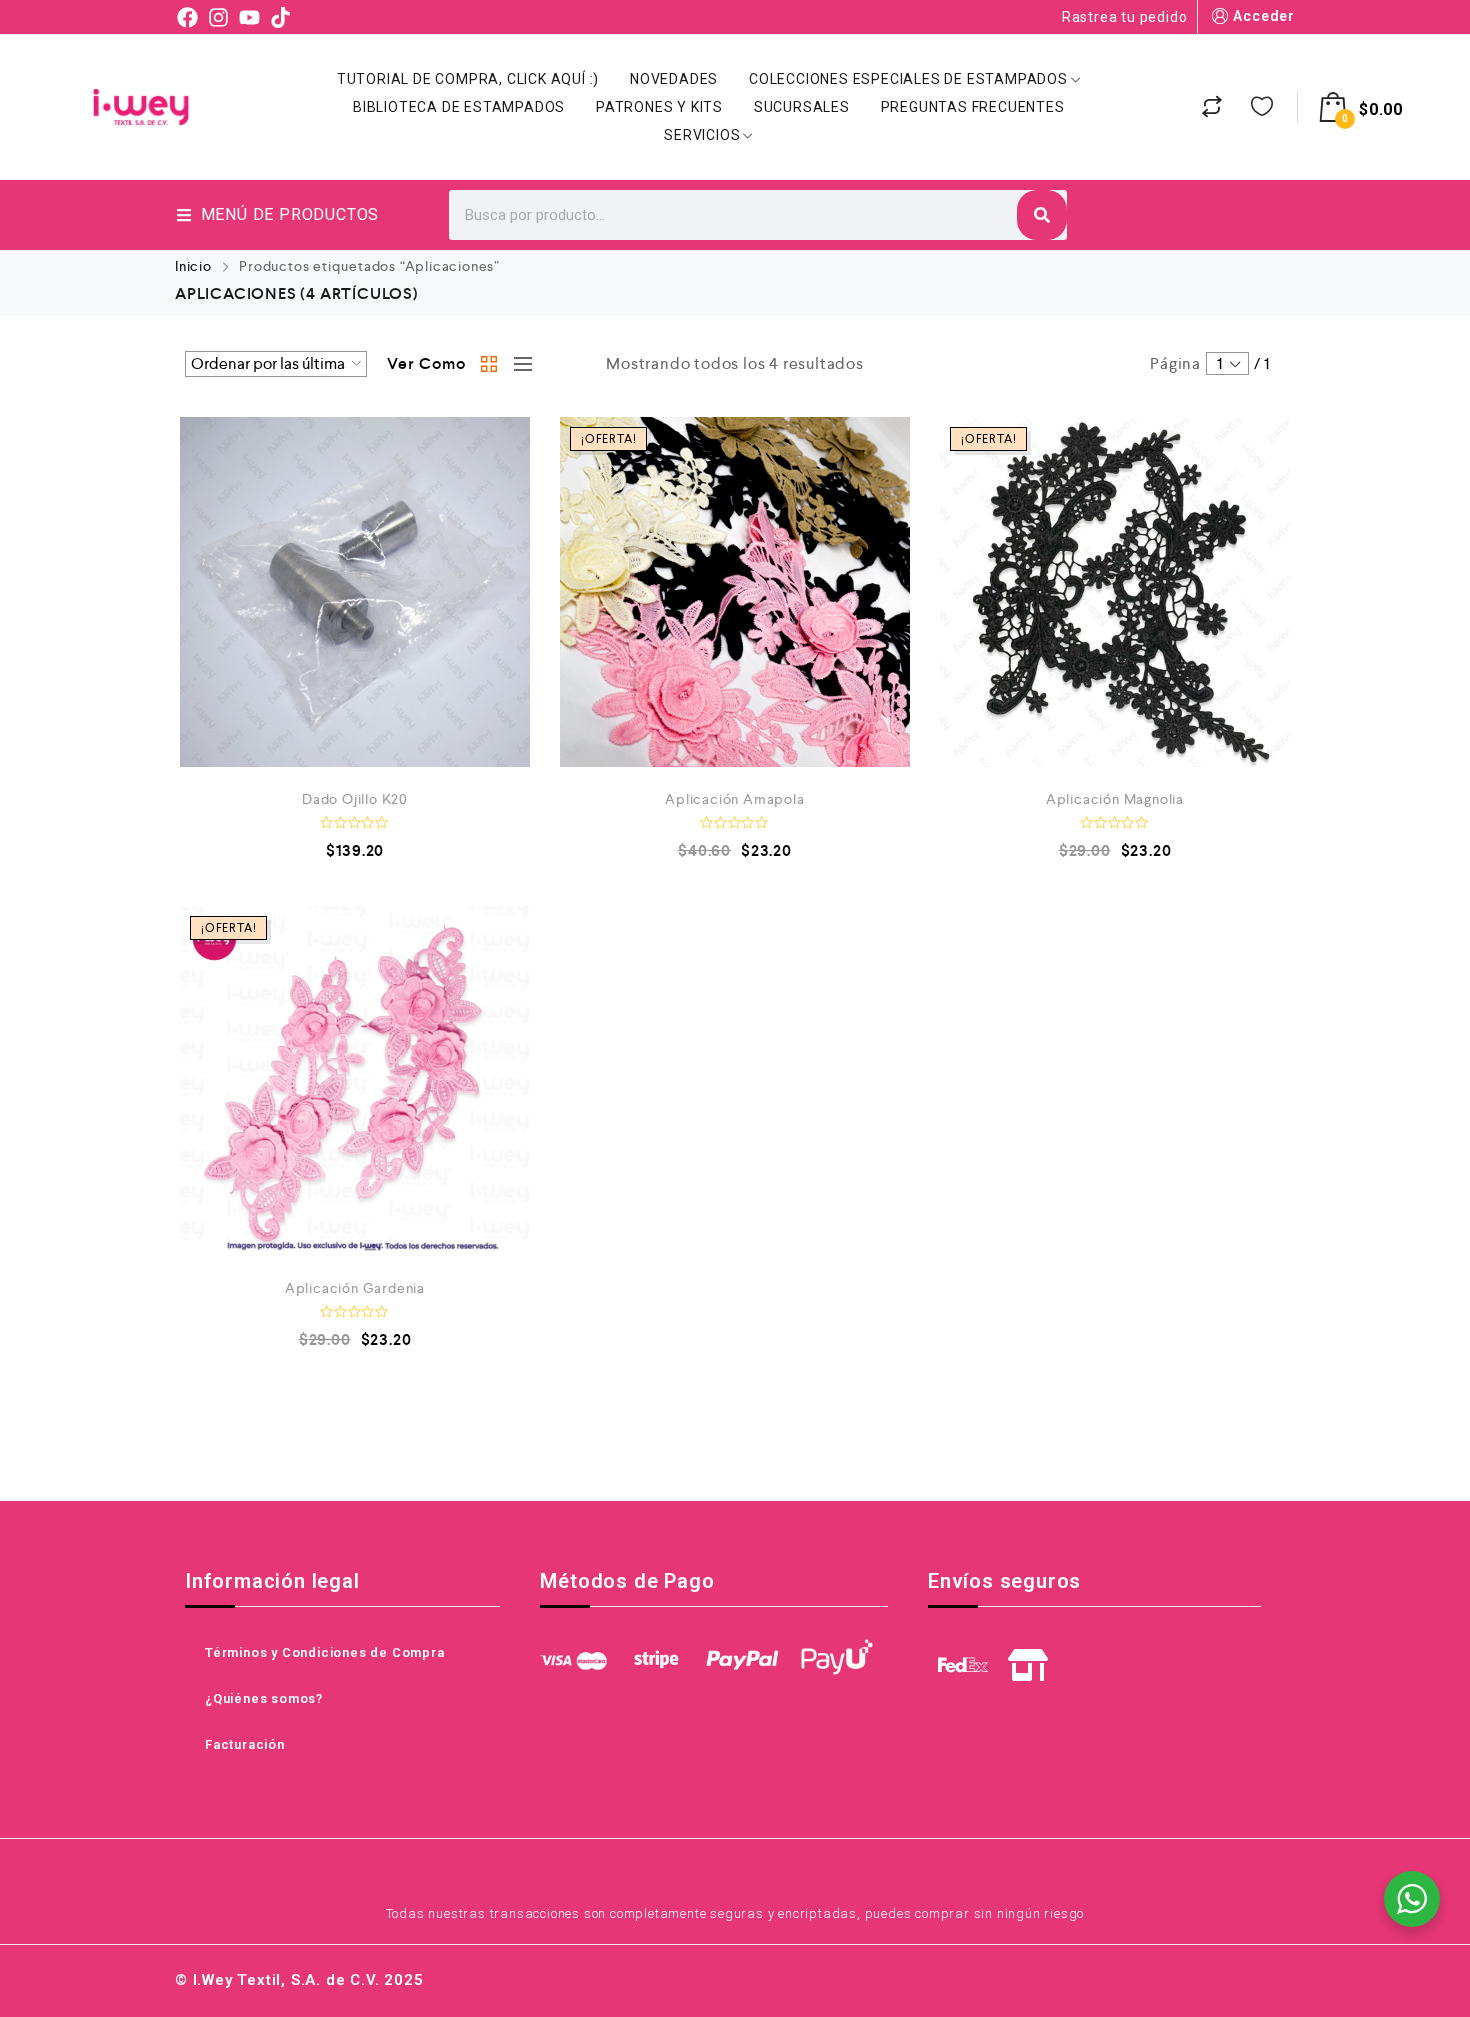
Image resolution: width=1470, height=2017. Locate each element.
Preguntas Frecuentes (973, 107)
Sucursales (802, 107)
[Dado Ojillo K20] (355, 592)
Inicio (193, 266)
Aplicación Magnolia (1115, 799)
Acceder (1264, 16)
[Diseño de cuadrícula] (490, 364)
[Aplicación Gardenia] (355, 1081)
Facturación (245, 1744)
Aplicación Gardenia (355, 1288)
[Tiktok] (280, 16)
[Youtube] (249, 16)
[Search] (1042, 215)
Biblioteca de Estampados (459, 107)
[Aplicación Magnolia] (1115, 592)
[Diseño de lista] (518, 364)
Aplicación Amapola (734, 799)
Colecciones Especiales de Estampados (908, 79)
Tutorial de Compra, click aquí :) (468, 79)
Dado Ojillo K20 (355, 799)
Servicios (702, 135)
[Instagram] (218, 16)
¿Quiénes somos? (264, 1698)
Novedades (674, 79)
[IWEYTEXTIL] (141, 107)
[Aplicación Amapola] (735, 592)
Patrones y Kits (659, 107)
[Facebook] (187, 16)
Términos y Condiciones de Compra (325, 1652)
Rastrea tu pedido (1125, 17)
